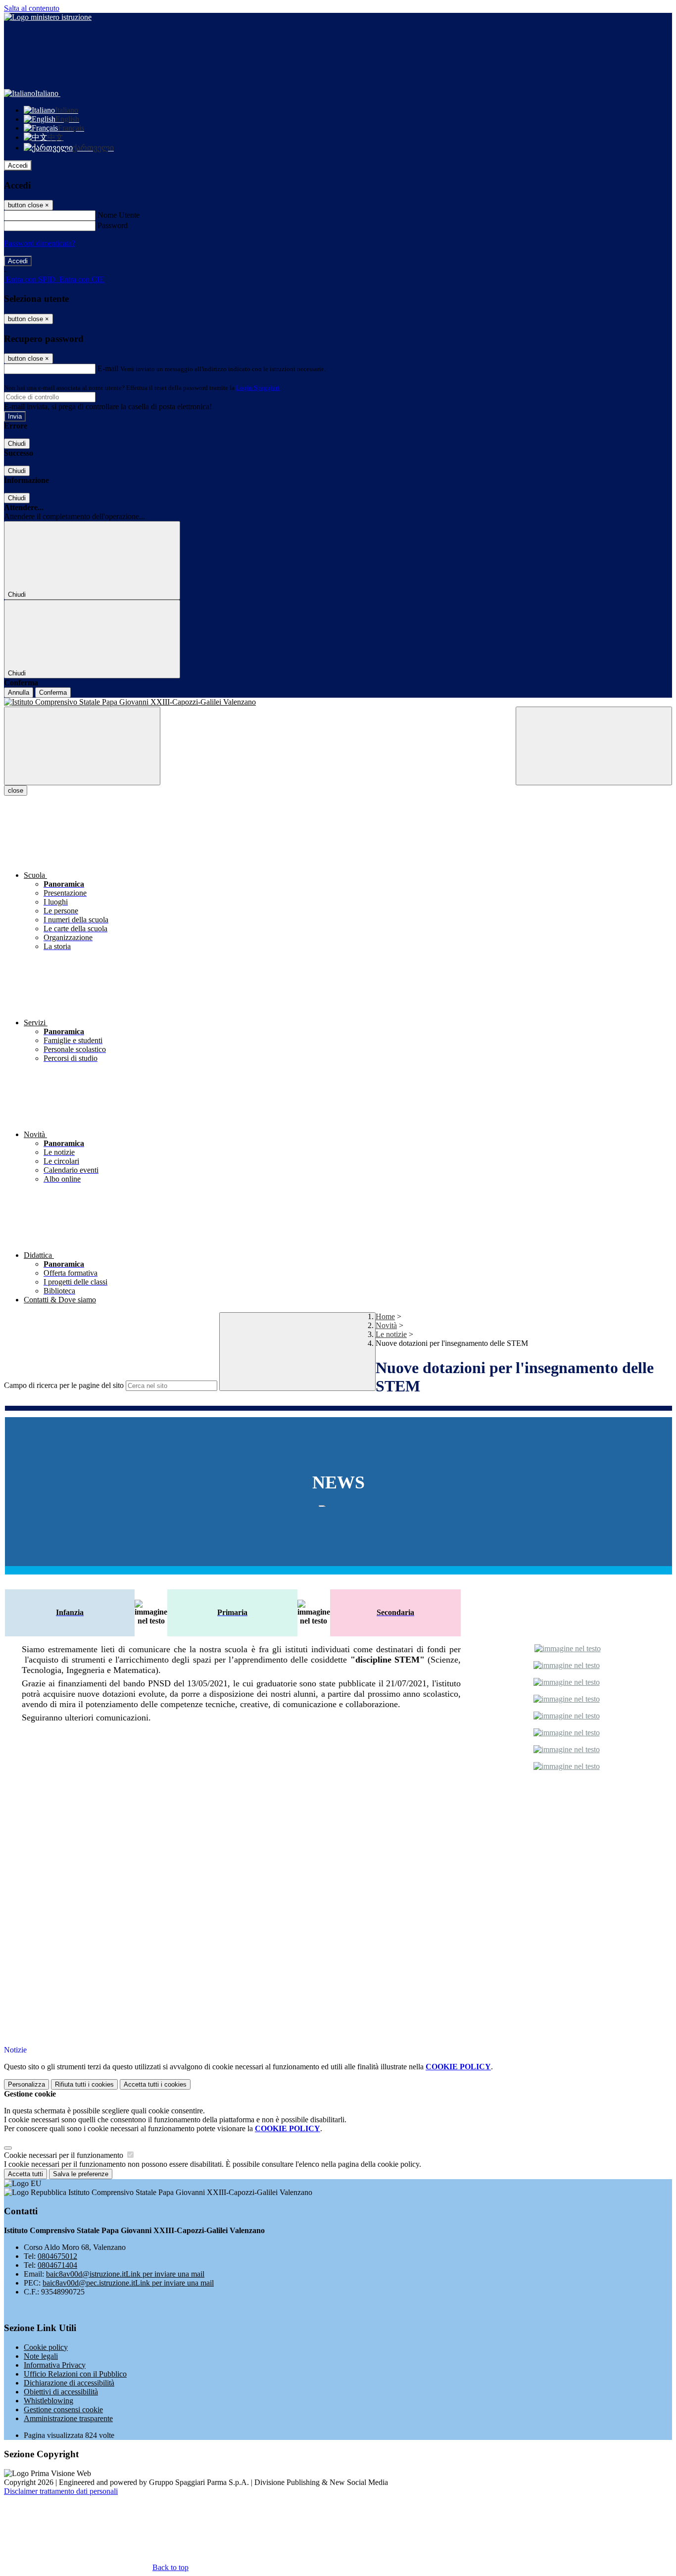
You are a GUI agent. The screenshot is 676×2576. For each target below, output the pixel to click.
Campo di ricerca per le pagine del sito (64, 1385)
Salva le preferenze (81, 2174)
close (16, 790)
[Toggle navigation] (82, 746)
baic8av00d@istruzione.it (125, 2274)
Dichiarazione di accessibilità (69, 2383)
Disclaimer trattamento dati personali (61, 2491)
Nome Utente (119, 215)
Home (385, 1316)
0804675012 (57, 2256)
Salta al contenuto (32, 8)
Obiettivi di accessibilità (61, 2392)
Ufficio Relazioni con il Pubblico (75, 2374)
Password (113, 225)
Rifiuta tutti (84, 2084)
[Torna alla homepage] (338, 702)
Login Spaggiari (258, 388)
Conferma (53, 692)
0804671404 (57, 2265)
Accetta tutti (155, 2084)
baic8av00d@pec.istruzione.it (128, 2283)
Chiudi (17, 444)
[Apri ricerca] (594, 746)
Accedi (18, 166)
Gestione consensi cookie (63, 2409)
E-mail (108, 368)
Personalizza (26, 2084)
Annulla (19, 692)
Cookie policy (46, 2347)
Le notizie (391, 1334)
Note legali (41, 2356)
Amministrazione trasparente (68, 2418)
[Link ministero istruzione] (48, 17)
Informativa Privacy (55, 2365)
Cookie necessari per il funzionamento (65, 2155)
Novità (386, 1325)
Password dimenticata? (40, 243)
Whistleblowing (48, 2401)
